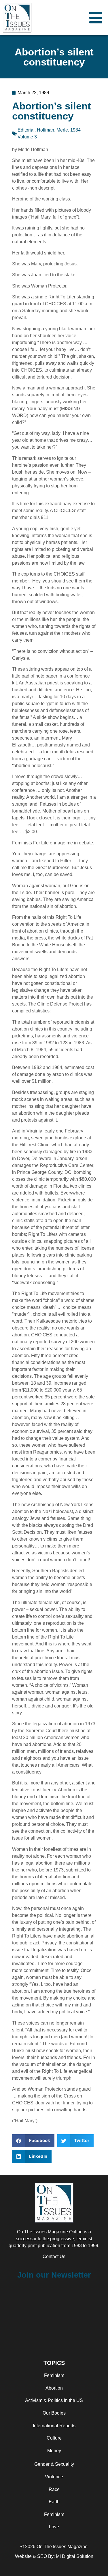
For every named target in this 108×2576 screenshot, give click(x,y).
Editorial (26, 130)
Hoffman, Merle (52, 130)
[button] (33, 2141)
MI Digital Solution (75, 2556)
